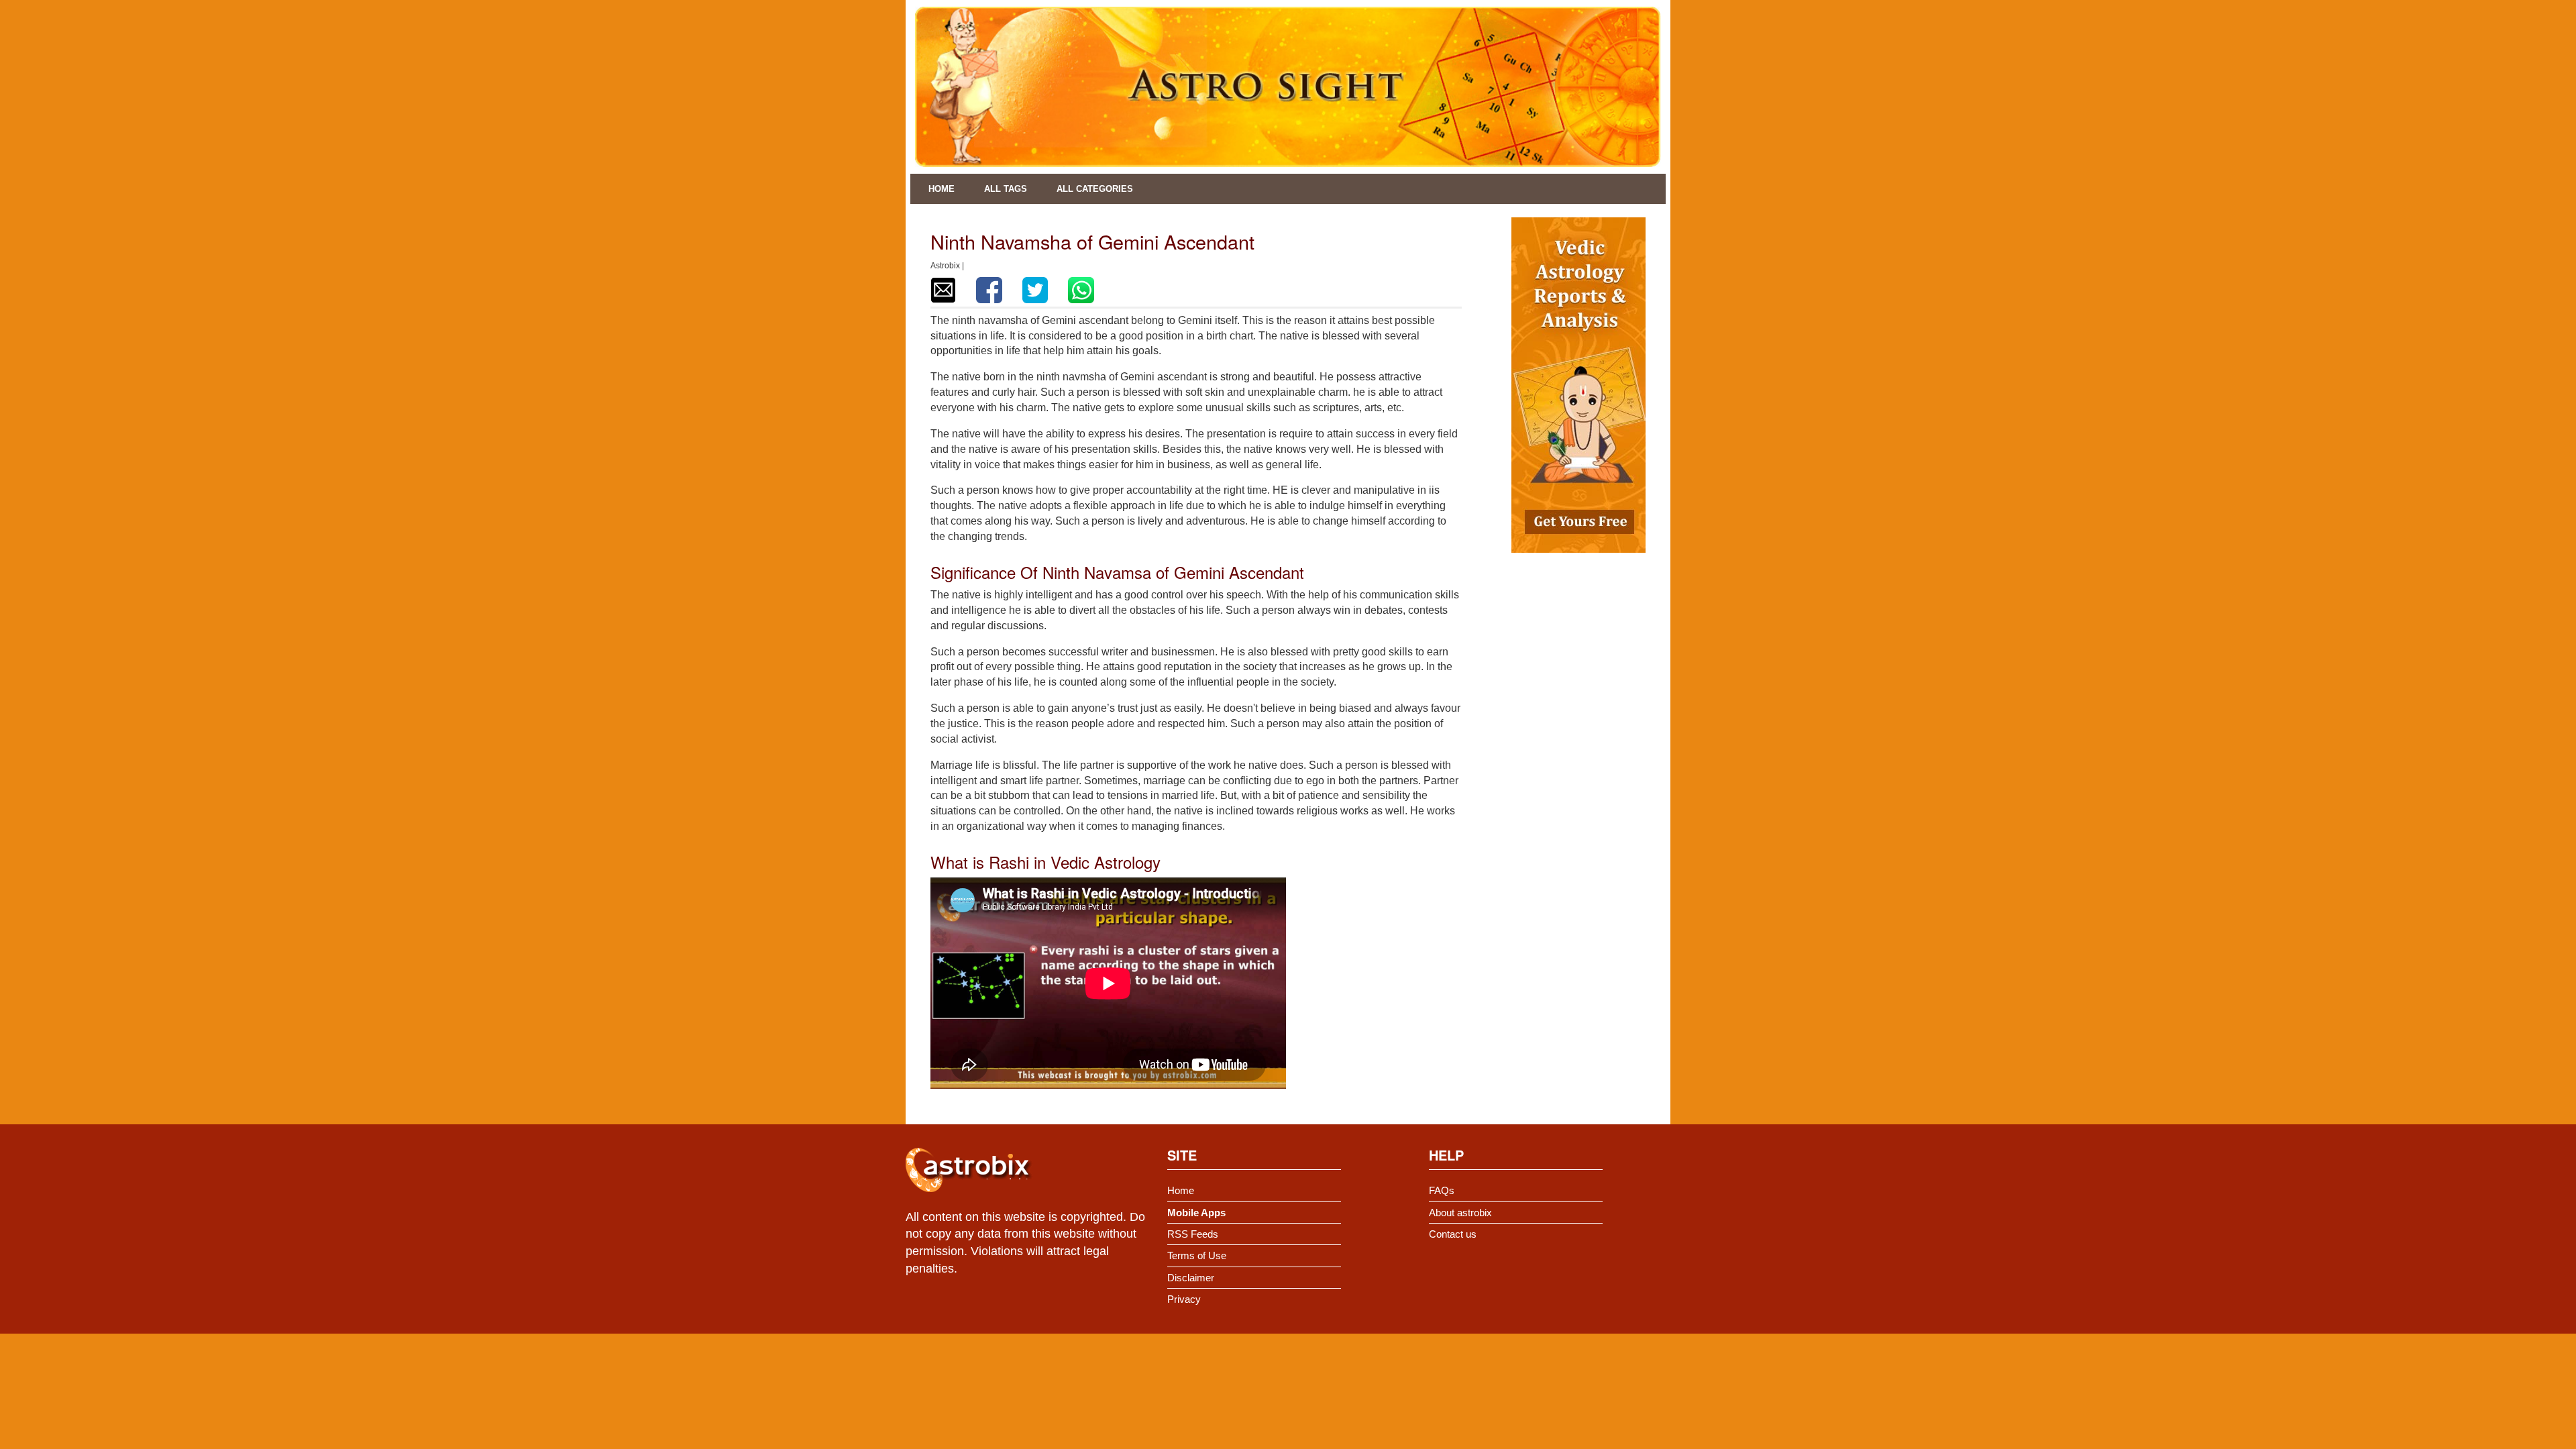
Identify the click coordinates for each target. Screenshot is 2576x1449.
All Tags (1006, 189)
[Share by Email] (943, 290)
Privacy (1184, 1299)
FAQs (1442, 1190)
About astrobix (1460, 1213)
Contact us (1453, 1234)
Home (942, 189)
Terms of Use (1197, 1255)
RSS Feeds (1193, 1234)
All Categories (1095, 189)
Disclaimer (1191, 1278)
